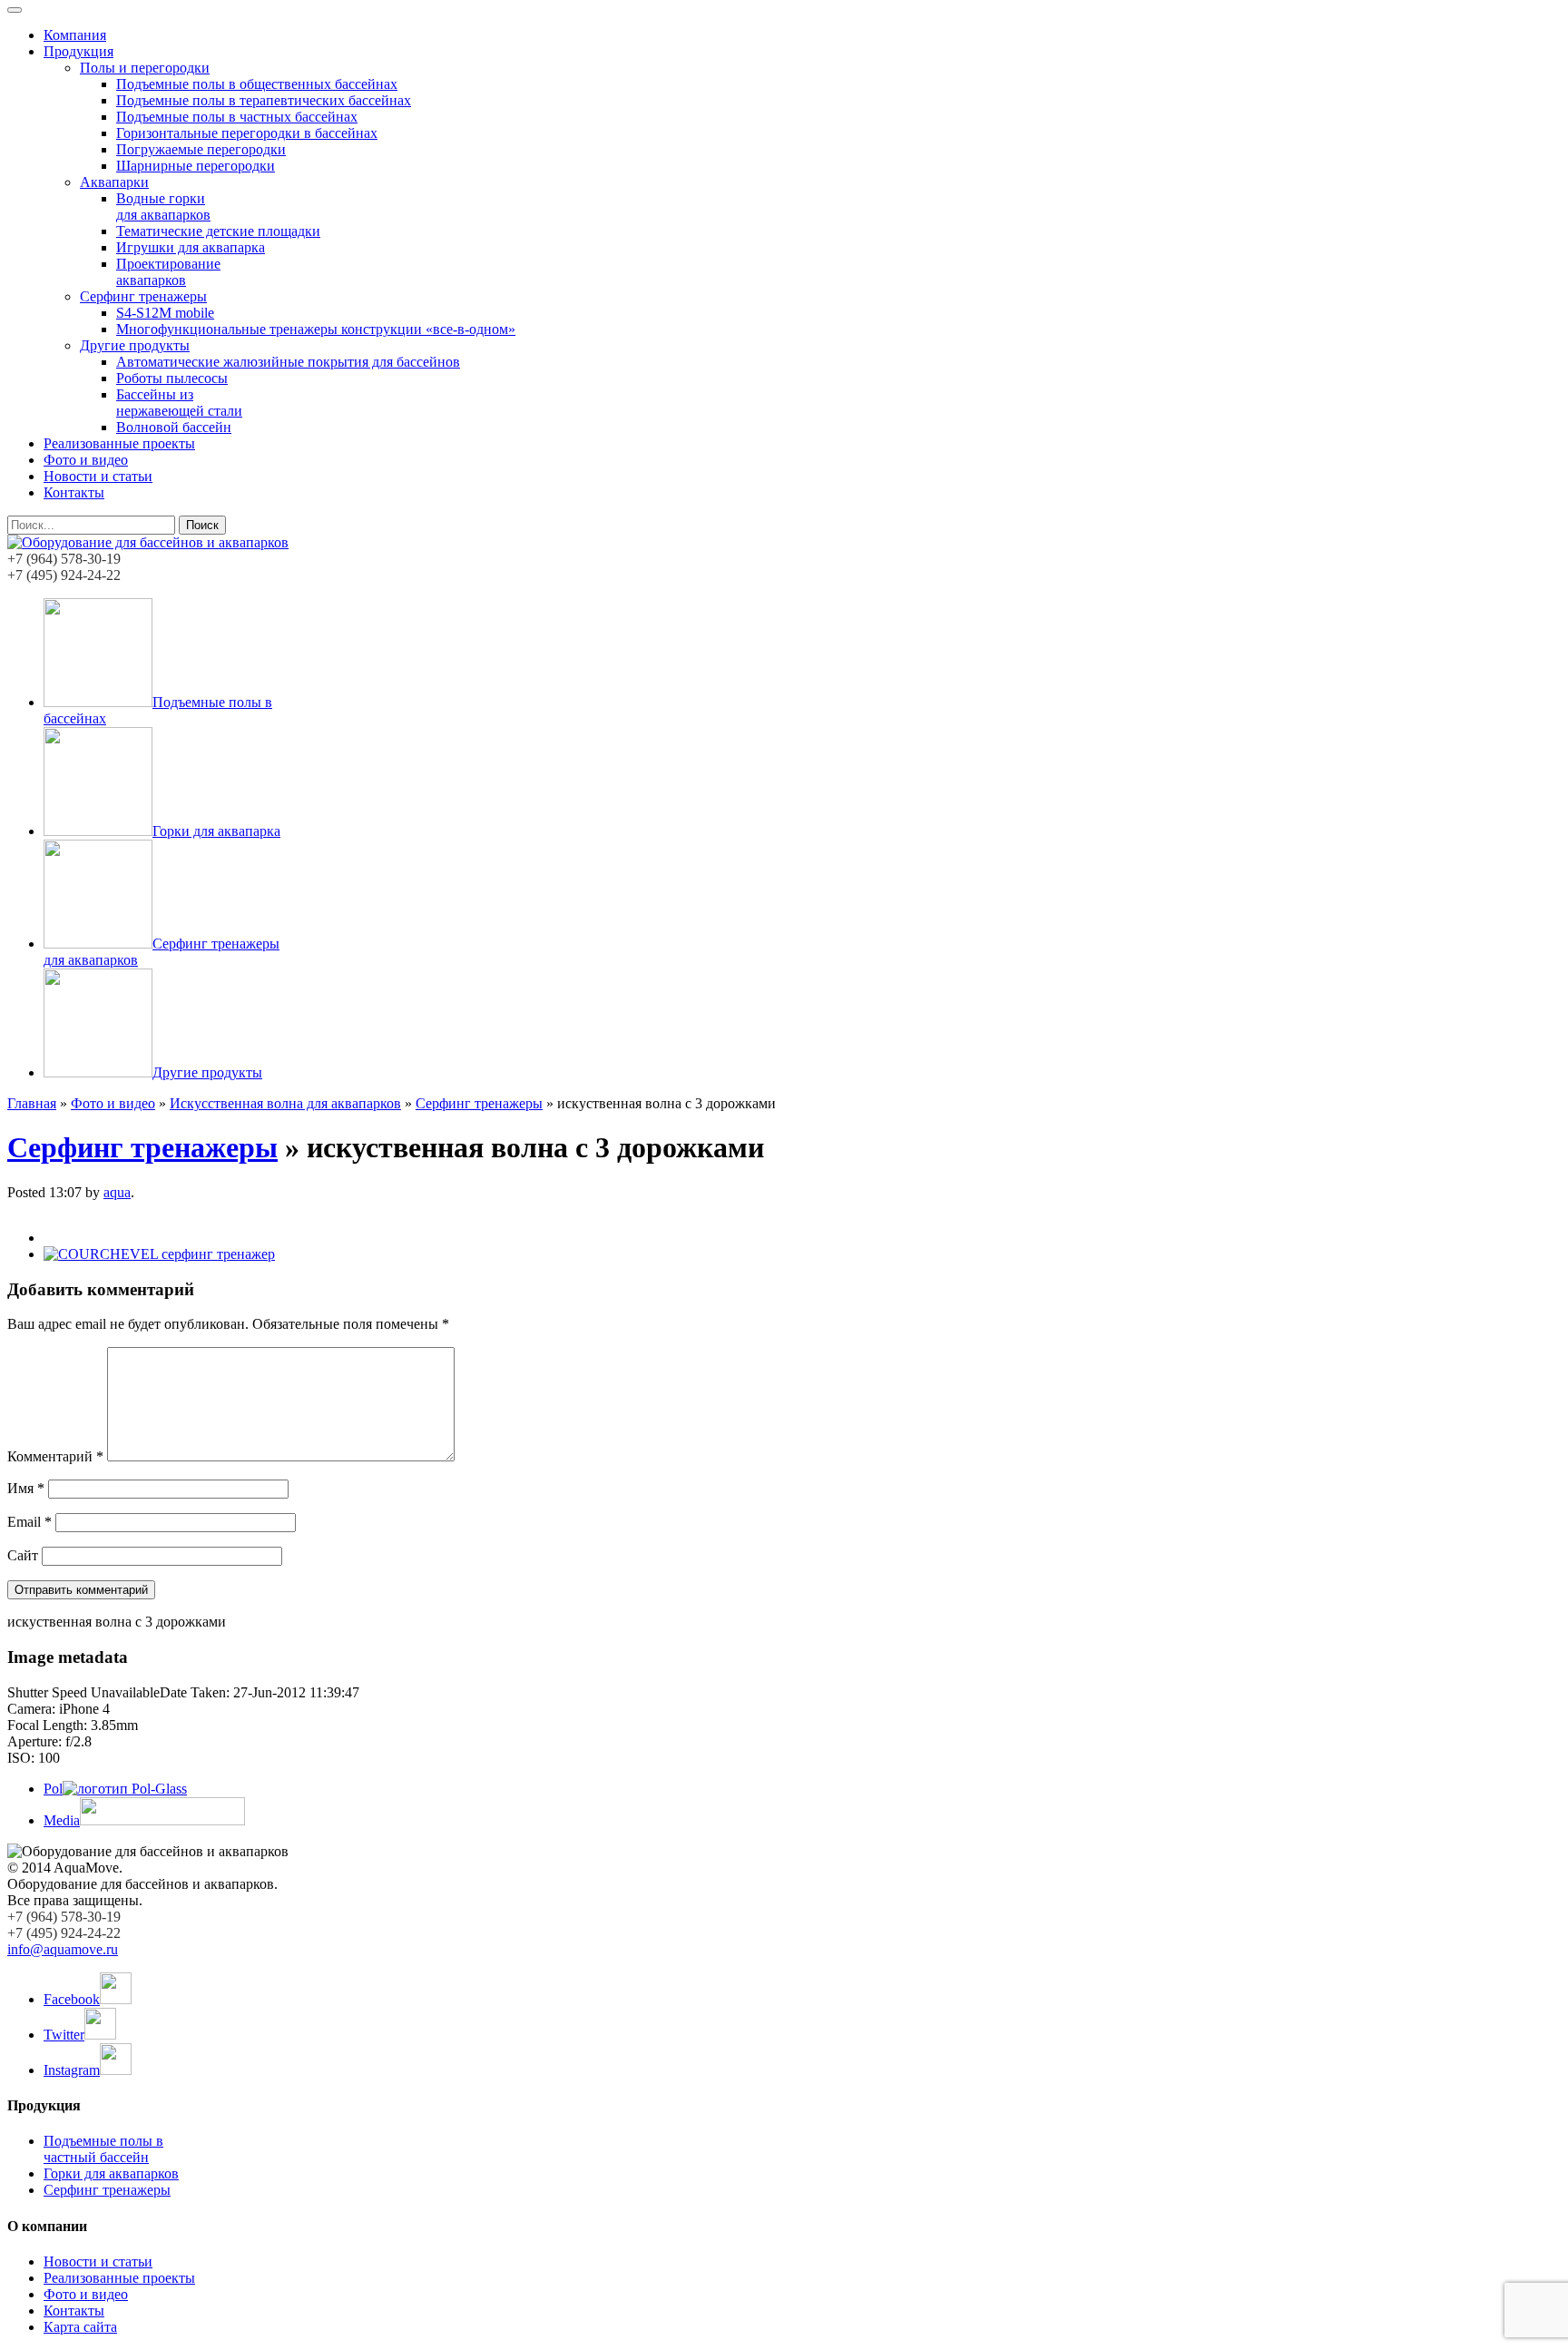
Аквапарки (114, 182)
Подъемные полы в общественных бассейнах (257, 84)
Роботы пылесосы (172, 378)
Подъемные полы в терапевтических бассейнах (264, 100)
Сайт (23, 1555)
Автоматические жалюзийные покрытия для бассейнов (288, 362)
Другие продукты (135, 345)
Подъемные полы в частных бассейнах (237, 117)
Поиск (202, 525)
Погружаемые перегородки (201, 149)
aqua (117, 1192)
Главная (32, 1103)
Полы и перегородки (145, 68)
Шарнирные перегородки (196, 166)
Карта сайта (80, 2327)
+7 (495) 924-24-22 (64, 575)
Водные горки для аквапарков (163, 206)
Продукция (78, 51)
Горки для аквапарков (111, 2173)
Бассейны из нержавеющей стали (179, 403)
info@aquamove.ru (63, 1949)
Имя (26, 1488)
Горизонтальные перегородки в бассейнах (247, 133)
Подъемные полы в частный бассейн (103, 2149)
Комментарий (55, 1456)
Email (29, 1522)
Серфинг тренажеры (143, 296)
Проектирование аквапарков (168, 272)
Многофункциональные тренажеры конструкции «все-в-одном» (316, 329)
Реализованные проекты (119, 443)
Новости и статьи (98, 476)
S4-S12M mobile (165, 313)
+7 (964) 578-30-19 (64, 559)
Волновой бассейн (174, 427)
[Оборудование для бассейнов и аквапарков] (148, 542)
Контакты (74, 492)
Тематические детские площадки (218, 231)
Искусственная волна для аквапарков (285, 1103)
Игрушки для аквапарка (191, 247)
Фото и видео (86, 460)
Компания (75, 35)
